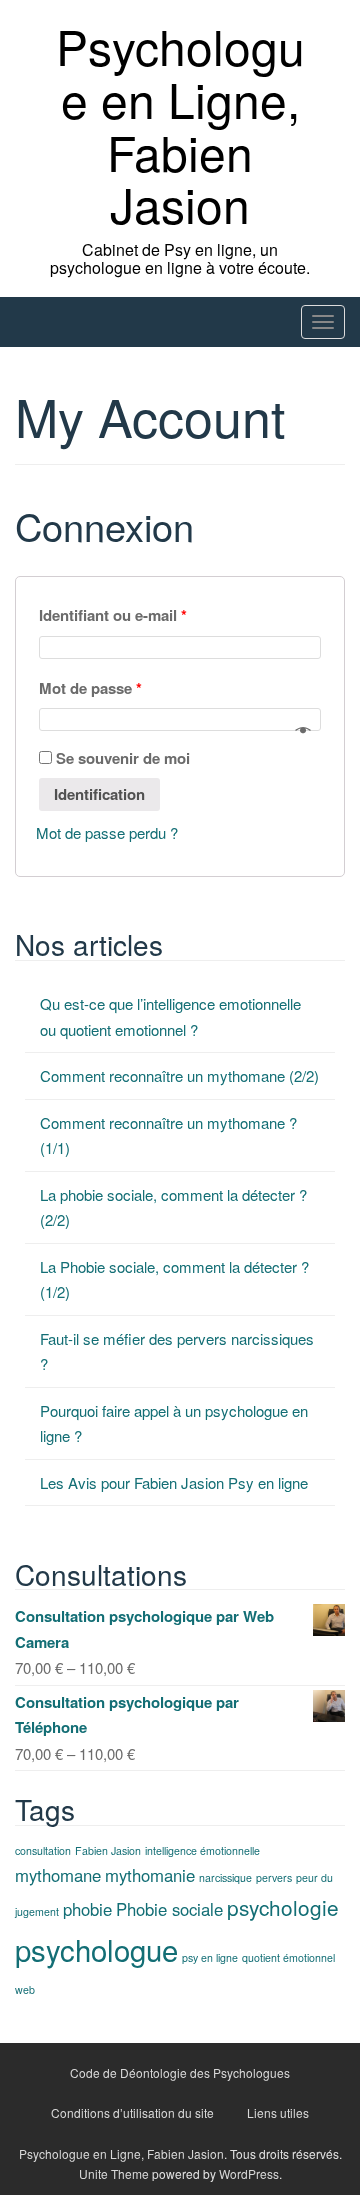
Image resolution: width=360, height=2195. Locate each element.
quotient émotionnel (288, 1957)
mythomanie (150, 1875)
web (25, 1989)
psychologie (283, 1907)
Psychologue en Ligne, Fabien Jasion (180, 124)
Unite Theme (114, 2173)
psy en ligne (210, 1957)
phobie (87, 1909)
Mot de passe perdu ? (107, 832)
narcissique (225, 1877)
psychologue (96, 1949)
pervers (274, 1877)
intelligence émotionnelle (202, 1850)
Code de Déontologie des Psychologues (180, 2072)
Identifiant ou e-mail (113, 615)
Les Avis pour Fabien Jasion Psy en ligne (174, 1482)
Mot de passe (90, 688)
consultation (43, 1850)
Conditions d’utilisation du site (132, 2112)
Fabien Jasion (108, 1850)
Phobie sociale (169, 1909)
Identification (99, 794)
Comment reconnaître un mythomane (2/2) (179, 1075)
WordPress (249, 2173)
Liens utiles (278, 2112)
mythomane (58, 1875)
